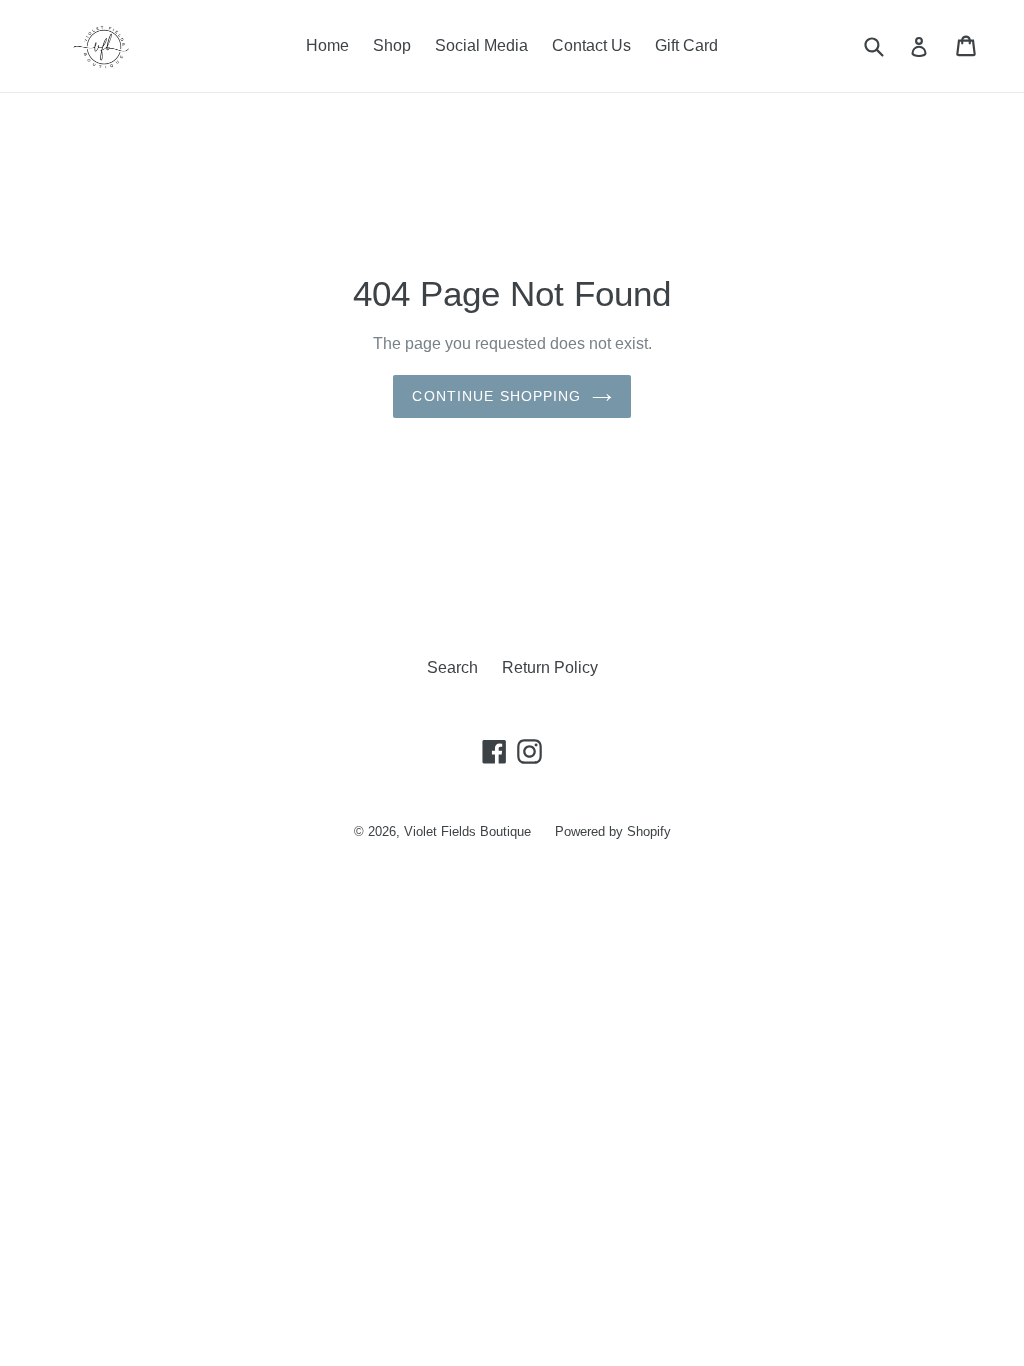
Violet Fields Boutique (467, 831)
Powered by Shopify (613, 831)
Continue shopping (496, 396)
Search (452, 667)
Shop (392, 45)
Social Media (481, 45)
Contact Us (591, 45)
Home (327, 45)
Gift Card (686, 45)
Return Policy (550, 667)
